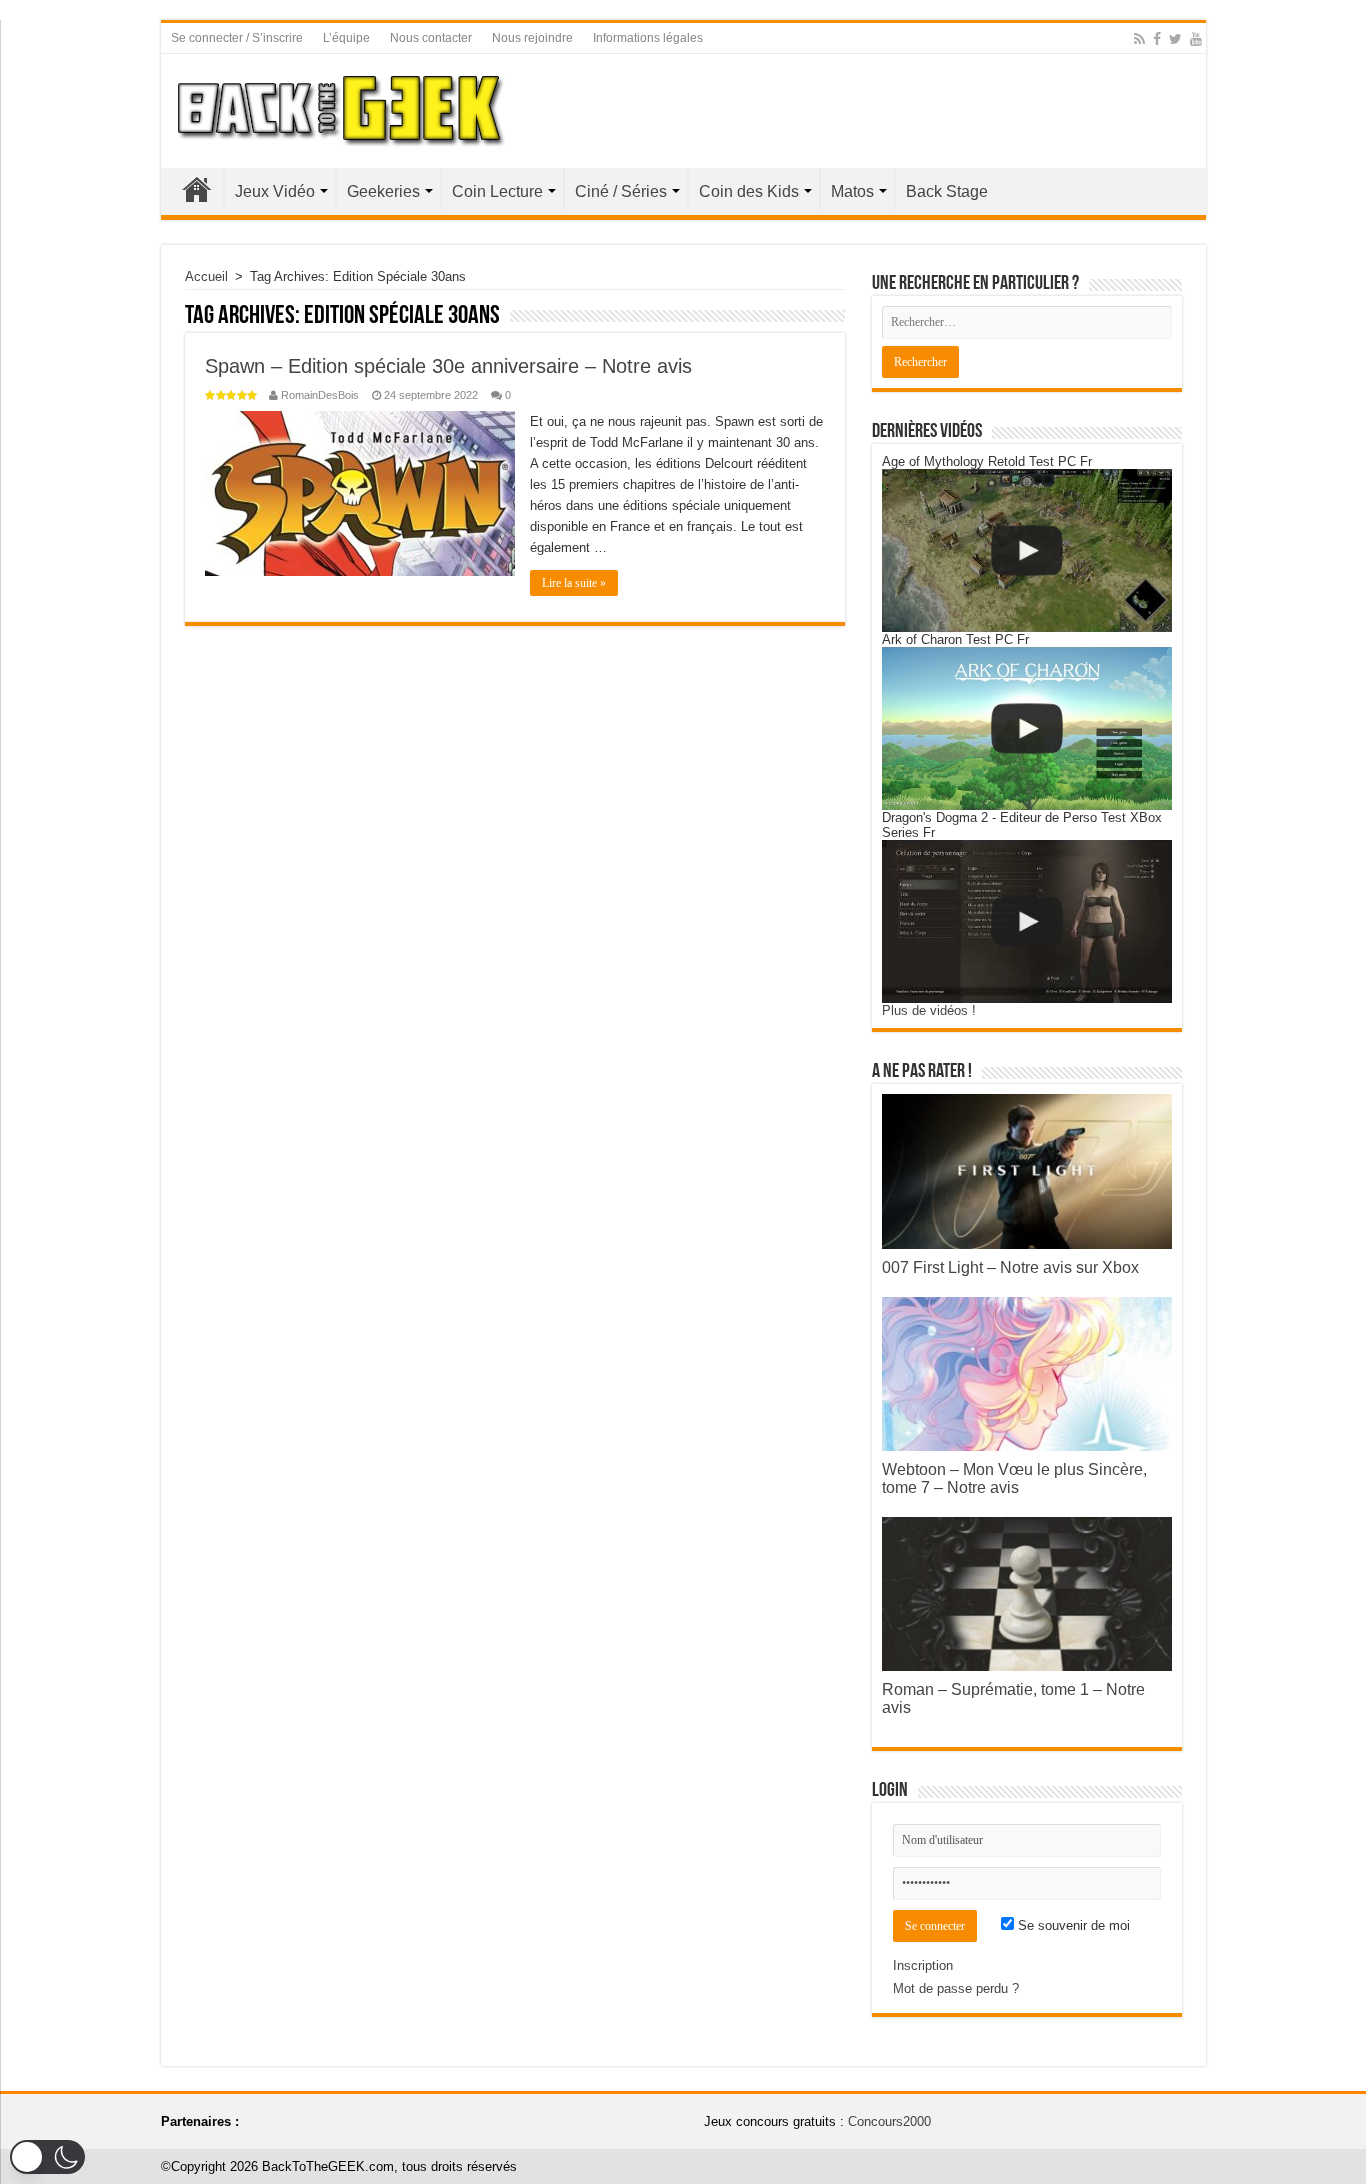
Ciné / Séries (621, 191)
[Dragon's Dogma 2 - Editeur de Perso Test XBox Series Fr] (1027, 921)
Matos (852, 191)
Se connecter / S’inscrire (237, 38)
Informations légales (648, 38)
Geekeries (383, 191)
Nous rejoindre (532, 38)
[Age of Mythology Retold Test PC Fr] (1027, 550)
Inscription (923, 1965)
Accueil (197, 189)
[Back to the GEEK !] (341, 107)
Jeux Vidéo (275, 191)
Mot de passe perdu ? (956, 1988)
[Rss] (1139, 39)
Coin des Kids (749, 191)
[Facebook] (1157, 39)
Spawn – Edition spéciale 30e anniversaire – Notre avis (448, 366)
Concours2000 (889, 2121)
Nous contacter (431, 38)
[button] (47, 2157)
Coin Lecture (497, 191)
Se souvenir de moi (1072, 1925)
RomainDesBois (320, 395)
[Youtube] (1196, 39)
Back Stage (947, 191)
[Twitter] (1175, 39)
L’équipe (346, 38)
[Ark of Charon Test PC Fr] (1027, 728)
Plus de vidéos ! (929, 1010)
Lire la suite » (574, 583)
